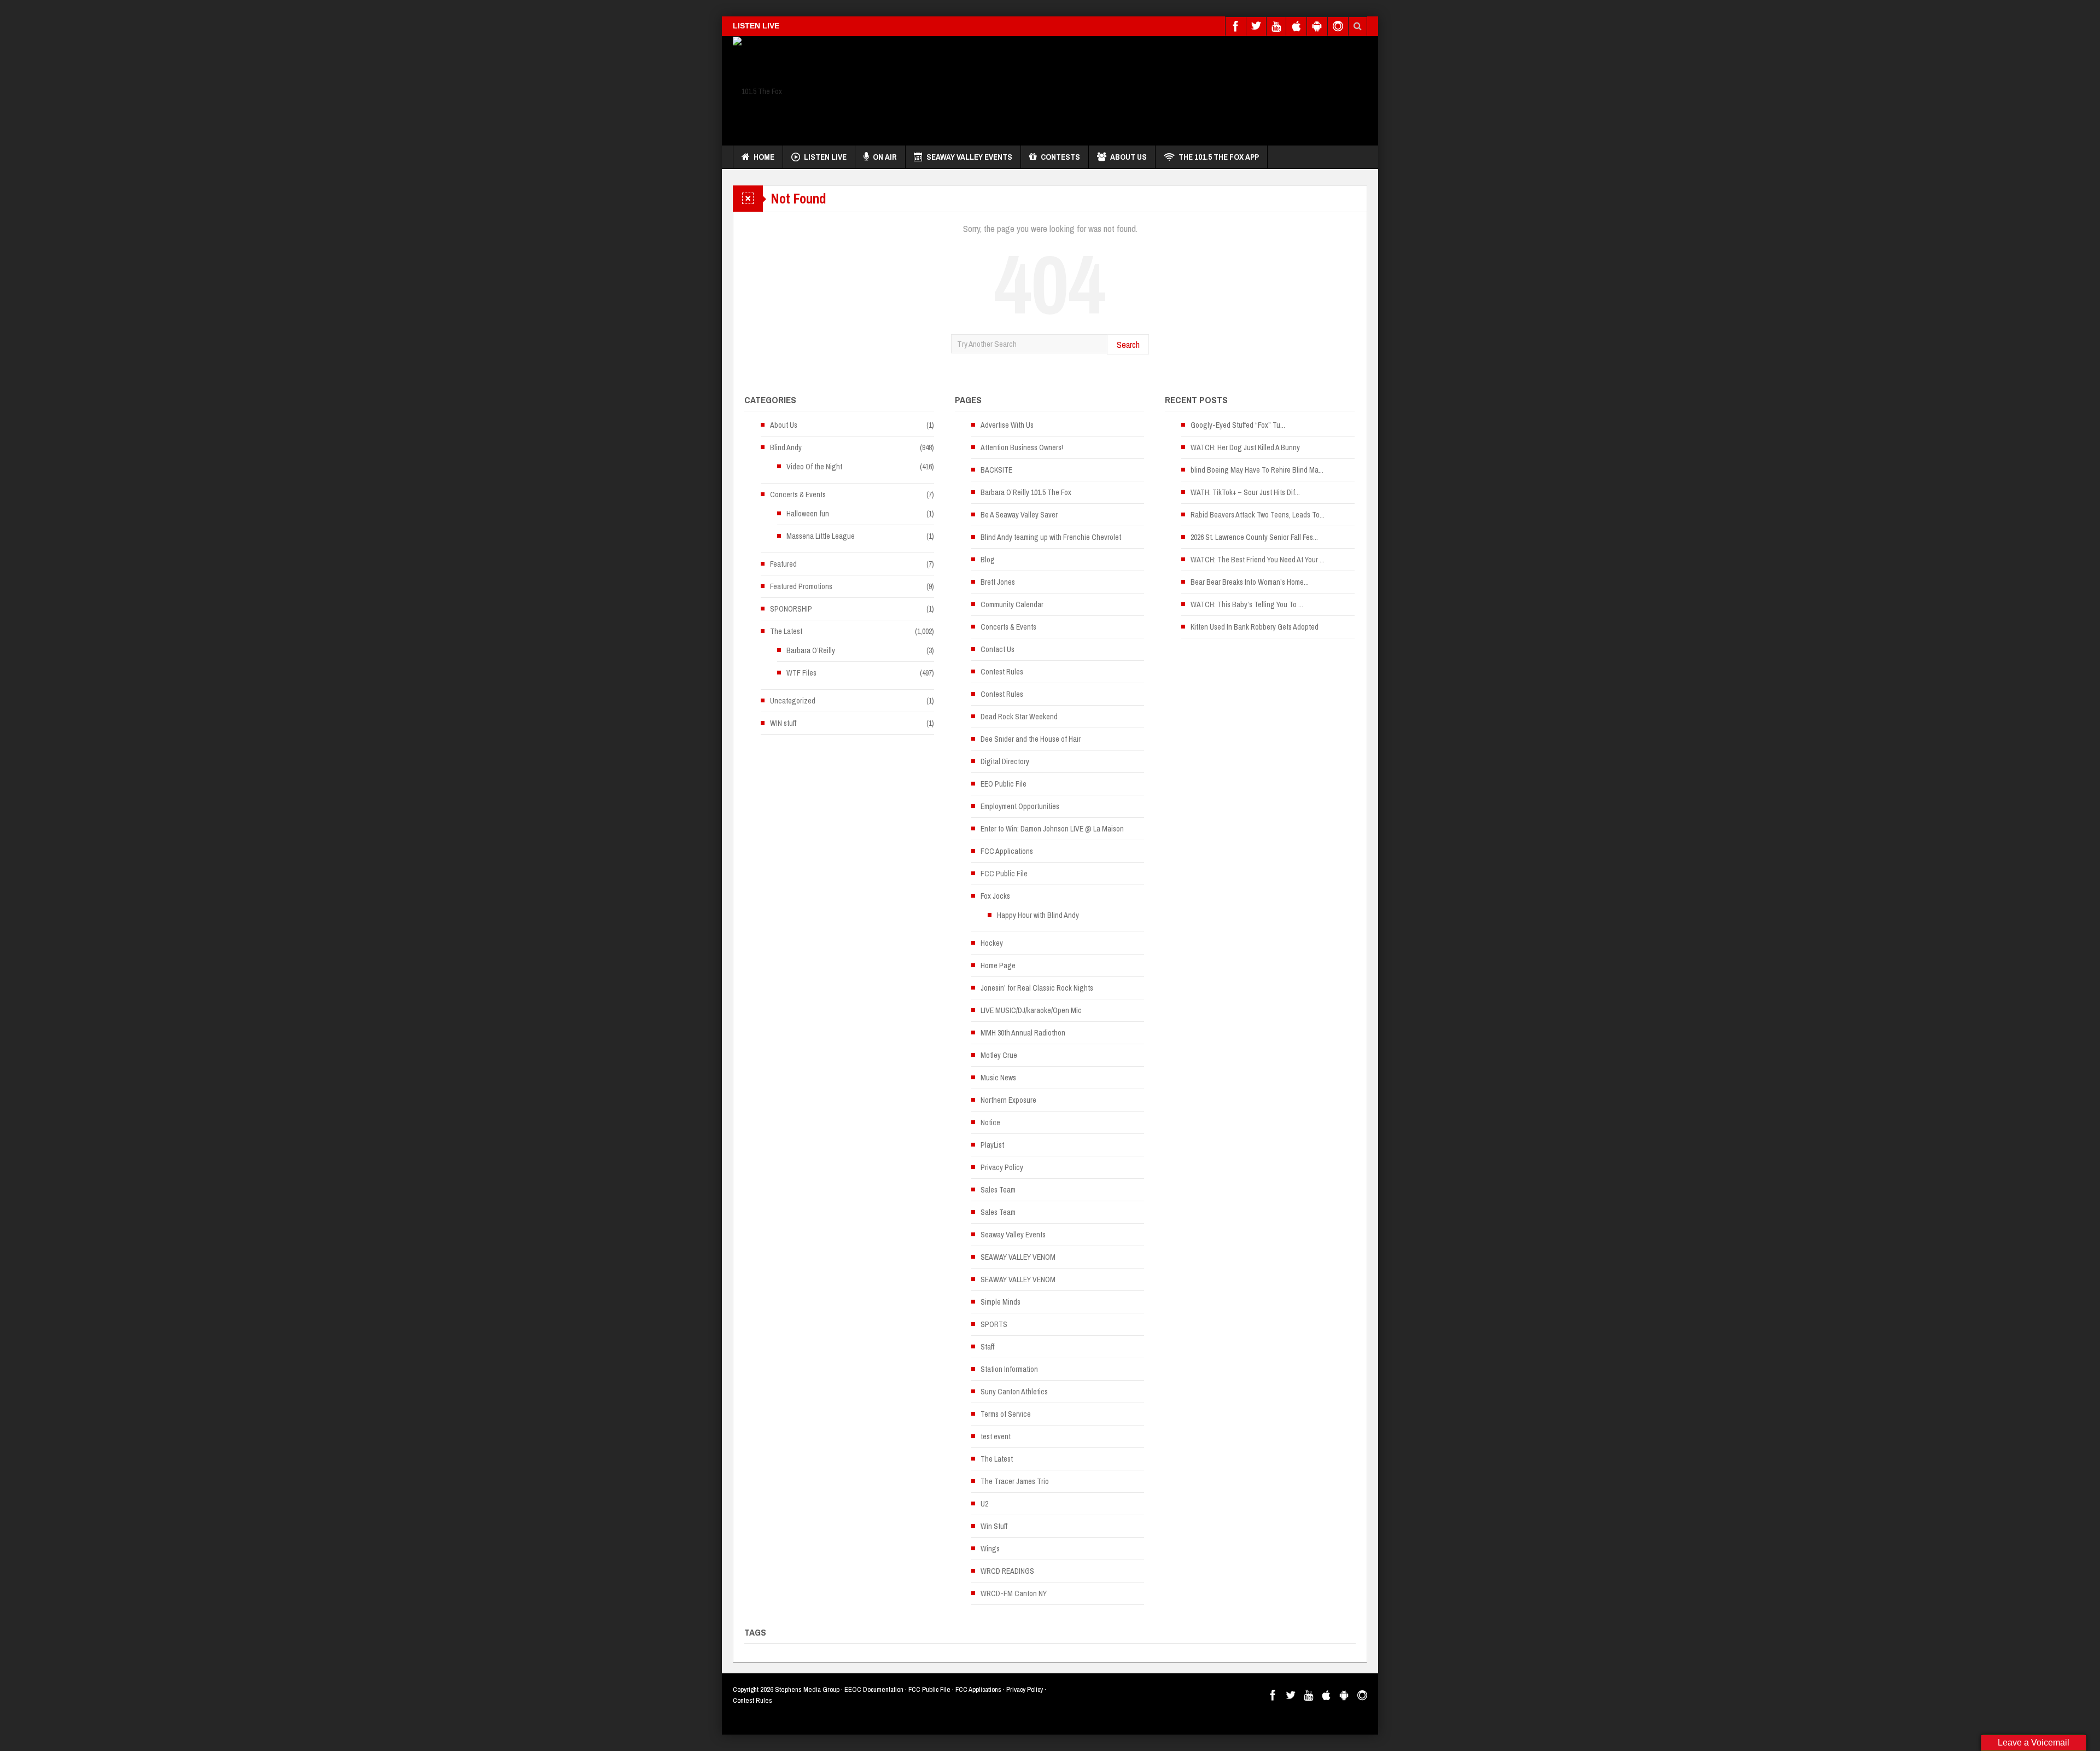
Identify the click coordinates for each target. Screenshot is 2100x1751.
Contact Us (997, 649)
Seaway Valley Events (969, 157)
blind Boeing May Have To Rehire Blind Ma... (1257, 470)
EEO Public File (1004, 784)
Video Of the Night (814, 467)
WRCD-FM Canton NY (1014, 1593)
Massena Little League (821, 536)
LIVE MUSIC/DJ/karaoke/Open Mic (1031, 1010)
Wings (990, 1549)
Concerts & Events (798, 495)
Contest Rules (1002, 672)
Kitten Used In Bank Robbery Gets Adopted (1255, 627)
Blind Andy (786, 447)
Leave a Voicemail (2034, 1743)
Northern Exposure (1008, 1100)
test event (996, 1436)
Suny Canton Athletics (1014, 1392)
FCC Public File (1004, 874)
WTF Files (801, 673)
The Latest (786, 631)
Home (764, 157)
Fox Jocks (995, 896)
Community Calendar (1012, 604)
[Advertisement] (1168, 88)
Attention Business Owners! (1022, 447)
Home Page (998, 965)
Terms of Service (1006, 1414)
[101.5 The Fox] (757, 91)
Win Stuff (994, 1526)
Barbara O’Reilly (811, 650)
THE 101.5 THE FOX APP (1219, 157)
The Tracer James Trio (1015, 1481)
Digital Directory (1005, 761)
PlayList (992, 1145)
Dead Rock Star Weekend (1019, 717)
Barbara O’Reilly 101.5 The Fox (1026, 492)
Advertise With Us (1007, 425)
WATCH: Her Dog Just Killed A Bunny (1245, 447)
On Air (885, 157)
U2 (984, 1504)
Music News (998, 1078)
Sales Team (998, 1190)
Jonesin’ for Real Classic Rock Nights (1037, 988)
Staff (987, 1347)
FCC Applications (1007, 851)
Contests (1060, 157)
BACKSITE (996, 470)
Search (1128, 344)
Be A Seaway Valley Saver (1019, 515)
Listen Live (825, 157)
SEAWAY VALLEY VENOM (1018, 1257)
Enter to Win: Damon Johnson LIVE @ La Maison (1052, 829)
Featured (783, 564)
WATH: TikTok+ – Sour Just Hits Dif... (1245, 492)
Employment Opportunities (1020, 806)
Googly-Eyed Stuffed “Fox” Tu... (1238, 425)
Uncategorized (793, 701)
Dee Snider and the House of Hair (1031, 739)
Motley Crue (999, 1055)
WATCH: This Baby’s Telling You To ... (1247, 604)
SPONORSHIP (791, 609)
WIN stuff (783, 723)
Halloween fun (808, 514)
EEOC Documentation (874, 1689)
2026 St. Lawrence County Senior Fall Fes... (1254, 537)
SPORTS (994, 1324)
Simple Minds (1001, 1302)
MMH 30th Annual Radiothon (1023, 1033)
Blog (988, 560)
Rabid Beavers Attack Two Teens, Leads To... (1258, 515)
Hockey (992, 943)
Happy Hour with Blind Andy (1038, 915)
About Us (1128, 157)
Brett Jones (998, 582)
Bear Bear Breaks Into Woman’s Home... (1250, 582)
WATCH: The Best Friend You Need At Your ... (1258, 560)
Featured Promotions (801, 586)
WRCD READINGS (1007, 1571)
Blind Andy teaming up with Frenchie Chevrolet (1051, 537)
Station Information (1009, 1369)
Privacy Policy (1002, 1167)
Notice (990, 1122)
